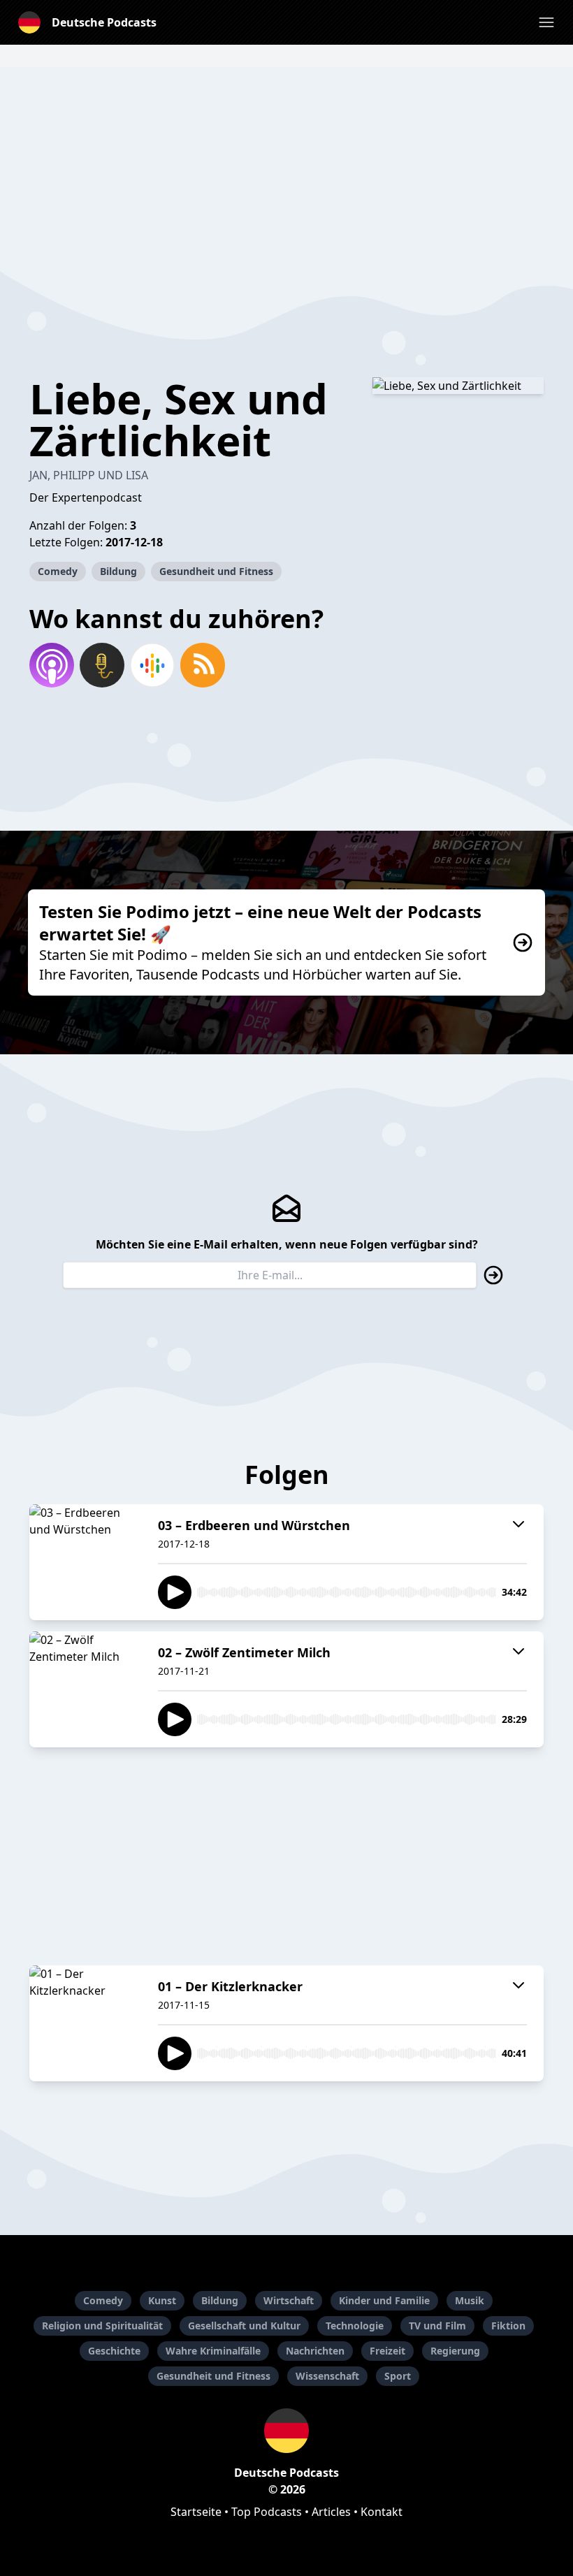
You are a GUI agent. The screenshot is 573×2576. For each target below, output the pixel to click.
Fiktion (508, 2326)
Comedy (58, 571)
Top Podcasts (267, 2512)
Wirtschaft (289, 2300)
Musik (470, 2300)
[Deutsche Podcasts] (286, 2431)
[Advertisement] (286, 165)
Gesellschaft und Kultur (244, 2326)
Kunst (162, 2300)
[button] (546, 22)
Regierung (455, 2351)
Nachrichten (315, 2351)
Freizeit (387, 2351)
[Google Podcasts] (152, 665)
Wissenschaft (327, 2376)
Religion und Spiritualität (102, 2326)
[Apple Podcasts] (52, 665)
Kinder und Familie (384, 2300)
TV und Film (437, 2326)
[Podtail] (102, 665)
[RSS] (203, 665)
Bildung (118, 571)
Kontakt (382, 2512)
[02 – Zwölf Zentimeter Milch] (85, 1689)
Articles (331, 2512)
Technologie (355, 2326)
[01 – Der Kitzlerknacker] (85, 2023)
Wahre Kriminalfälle (213, 2351)
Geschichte (114, 2351)
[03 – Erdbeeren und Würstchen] (85, 1562)
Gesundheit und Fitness (216, 571)
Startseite (196, 2512)
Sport (398, 2376)
